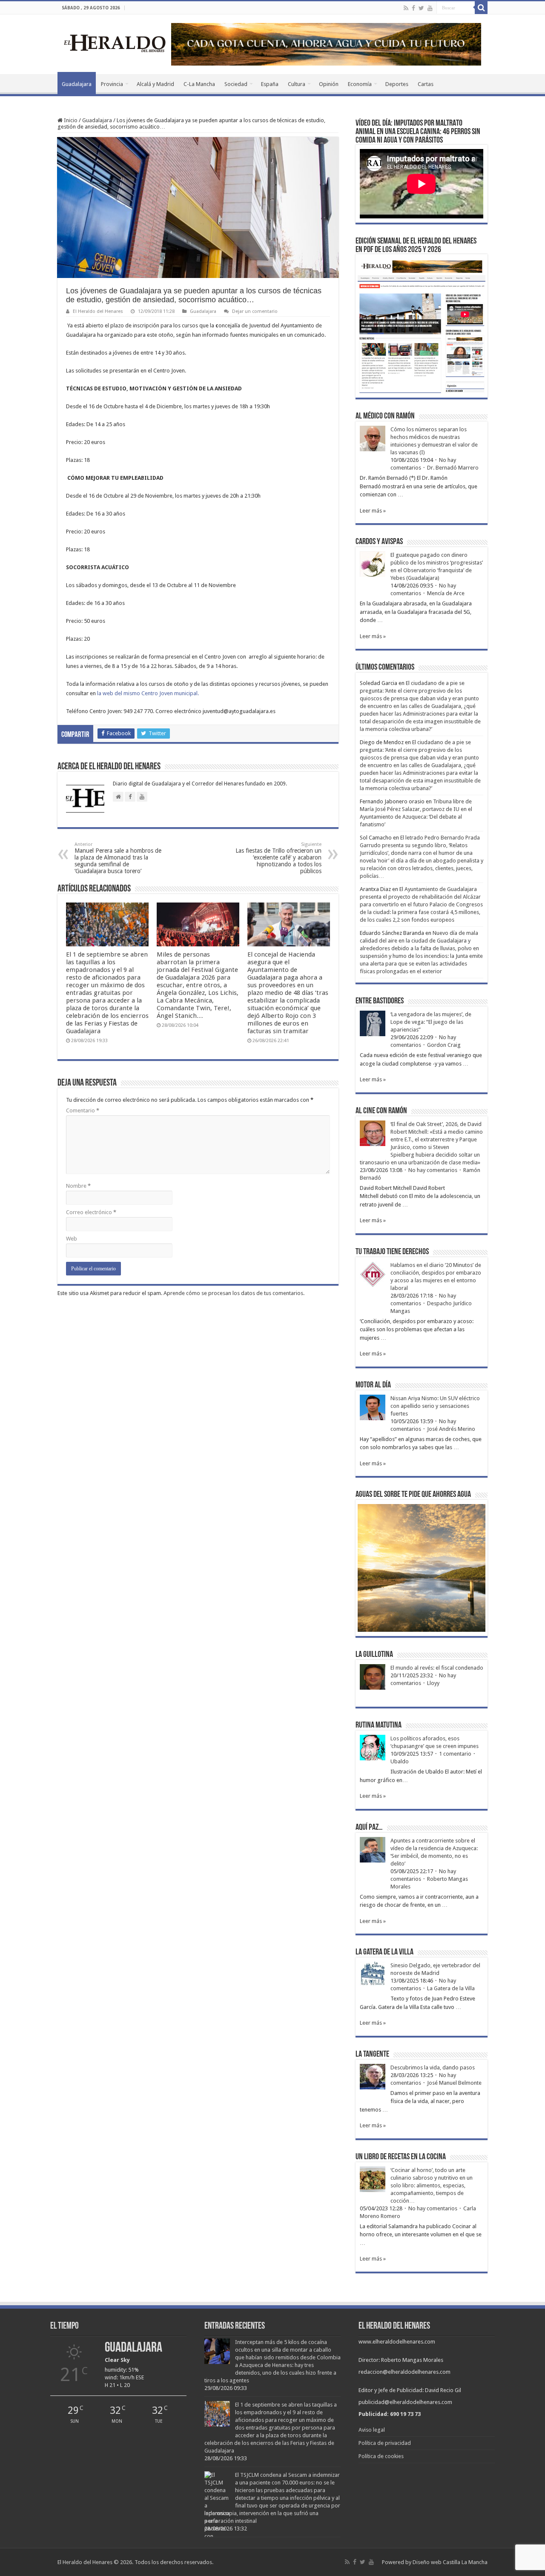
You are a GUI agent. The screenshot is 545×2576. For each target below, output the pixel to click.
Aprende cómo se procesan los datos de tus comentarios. (234, 1293)
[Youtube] (430, 8)
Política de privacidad (385, 2443)
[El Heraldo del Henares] (115, 43)
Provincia (112, 84)
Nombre (78, 1186)
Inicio (70, 120)
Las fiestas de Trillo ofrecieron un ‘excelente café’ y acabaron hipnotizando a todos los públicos (278, 858)
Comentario (83, 1110)
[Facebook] (413, 8)
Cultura (297, 84)
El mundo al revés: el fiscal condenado (437, 1668)
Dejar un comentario (255, 311)
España (270, 84)
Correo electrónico (91, 1212)
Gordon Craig (444, 1045)
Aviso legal (372, 2430)
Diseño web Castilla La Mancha (450, 2562)
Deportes (397, 84)
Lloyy (433, 1683)
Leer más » (373, 511)
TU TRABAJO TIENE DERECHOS (392, 1252)
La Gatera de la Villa (451, 1988)
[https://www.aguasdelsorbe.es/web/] (326, 44)
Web (72, 1239)
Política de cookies (381, 2456)
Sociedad (236, 84)
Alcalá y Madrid (155, 84)
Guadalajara (77, 84)
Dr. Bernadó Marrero (453, 468)
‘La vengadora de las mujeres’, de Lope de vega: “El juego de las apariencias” (431, 1022)
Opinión (329, 84)
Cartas (426, 84)
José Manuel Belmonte (454, 2083)
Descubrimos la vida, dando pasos (433, 2067)
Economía (360, 84)
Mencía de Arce (446, 593)
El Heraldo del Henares (98, 311)
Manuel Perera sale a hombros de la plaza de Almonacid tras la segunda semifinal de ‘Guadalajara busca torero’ (118, 858)
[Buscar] (481, 8)
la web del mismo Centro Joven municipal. (148, 693)
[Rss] (406, 8)
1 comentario (455, 1754)
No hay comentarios (433, 1170)
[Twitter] (421, 8)
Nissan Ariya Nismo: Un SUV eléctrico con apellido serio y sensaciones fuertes (435, 1406)
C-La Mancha (199, 84)
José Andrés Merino (451, 1429)
